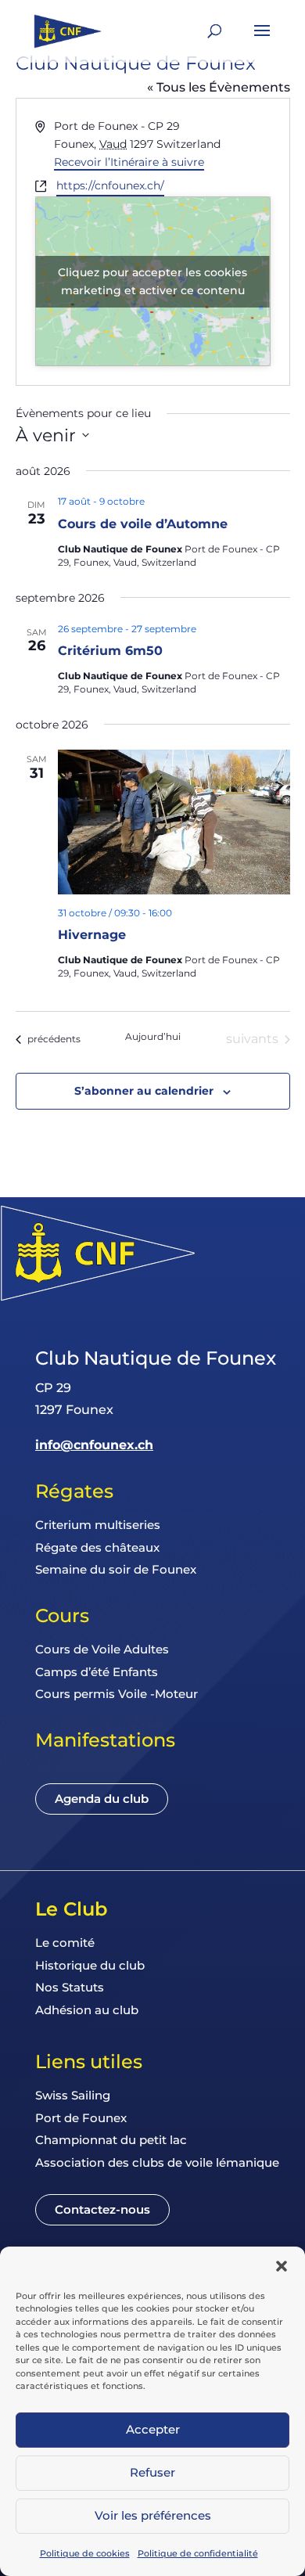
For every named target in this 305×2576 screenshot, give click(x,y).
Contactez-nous (102, 2209)
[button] (282, 2266)
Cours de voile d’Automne (143, 524)
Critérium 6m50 (110, 651)
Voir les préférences (153, 2515)
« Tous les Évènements (219, 87)
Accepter (153, 2429)
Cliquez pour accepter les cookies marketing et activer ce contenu (152, 281)
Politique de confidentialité (198, 2553)
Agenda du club (102, 1799)
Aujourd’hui (153, 1036)
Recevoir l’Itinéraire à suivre (129, 162)
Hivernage (92, 935)
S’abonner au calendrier (144, 1091)
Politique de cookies (85, 2553)
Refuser (152, 2472)
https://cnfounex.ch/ (110, 185)
